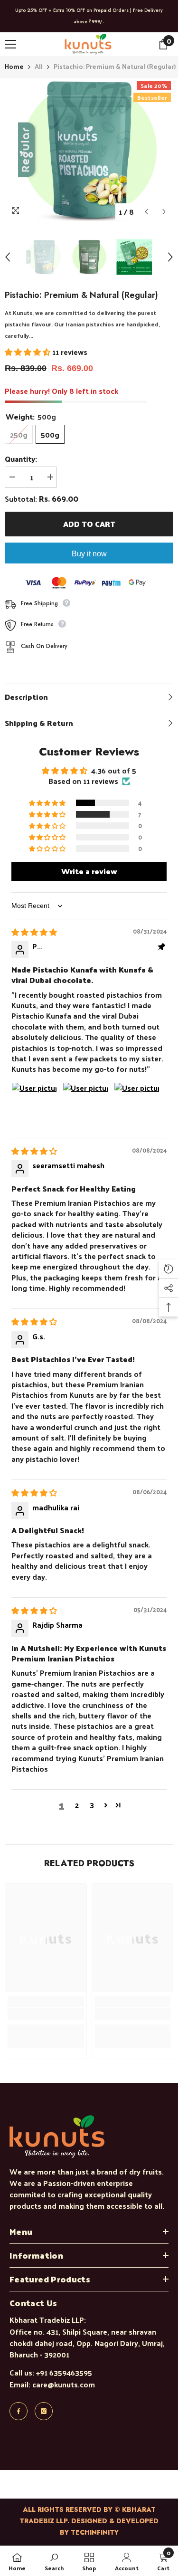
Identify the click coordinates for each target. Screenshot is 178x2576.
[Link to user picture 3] (137, 1105)
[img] (34, 932)
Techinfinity (95, 2532)
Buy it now (89, 554)
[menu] (10, 44)
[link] (46, 2014)
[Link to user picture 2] (85, 1105)
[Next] (164, 212)
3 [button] (92, 1805)
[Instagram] (44, 2411)
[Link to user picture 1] (34, 1105)
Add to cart (89, 524)
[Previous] (146, 212)
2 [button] (77, 1805)
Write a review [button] (89, 871)
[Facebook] (19, 2411)
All (39, 66)
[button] (28, 352)
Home (14, 67)
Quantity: (21, 459)
